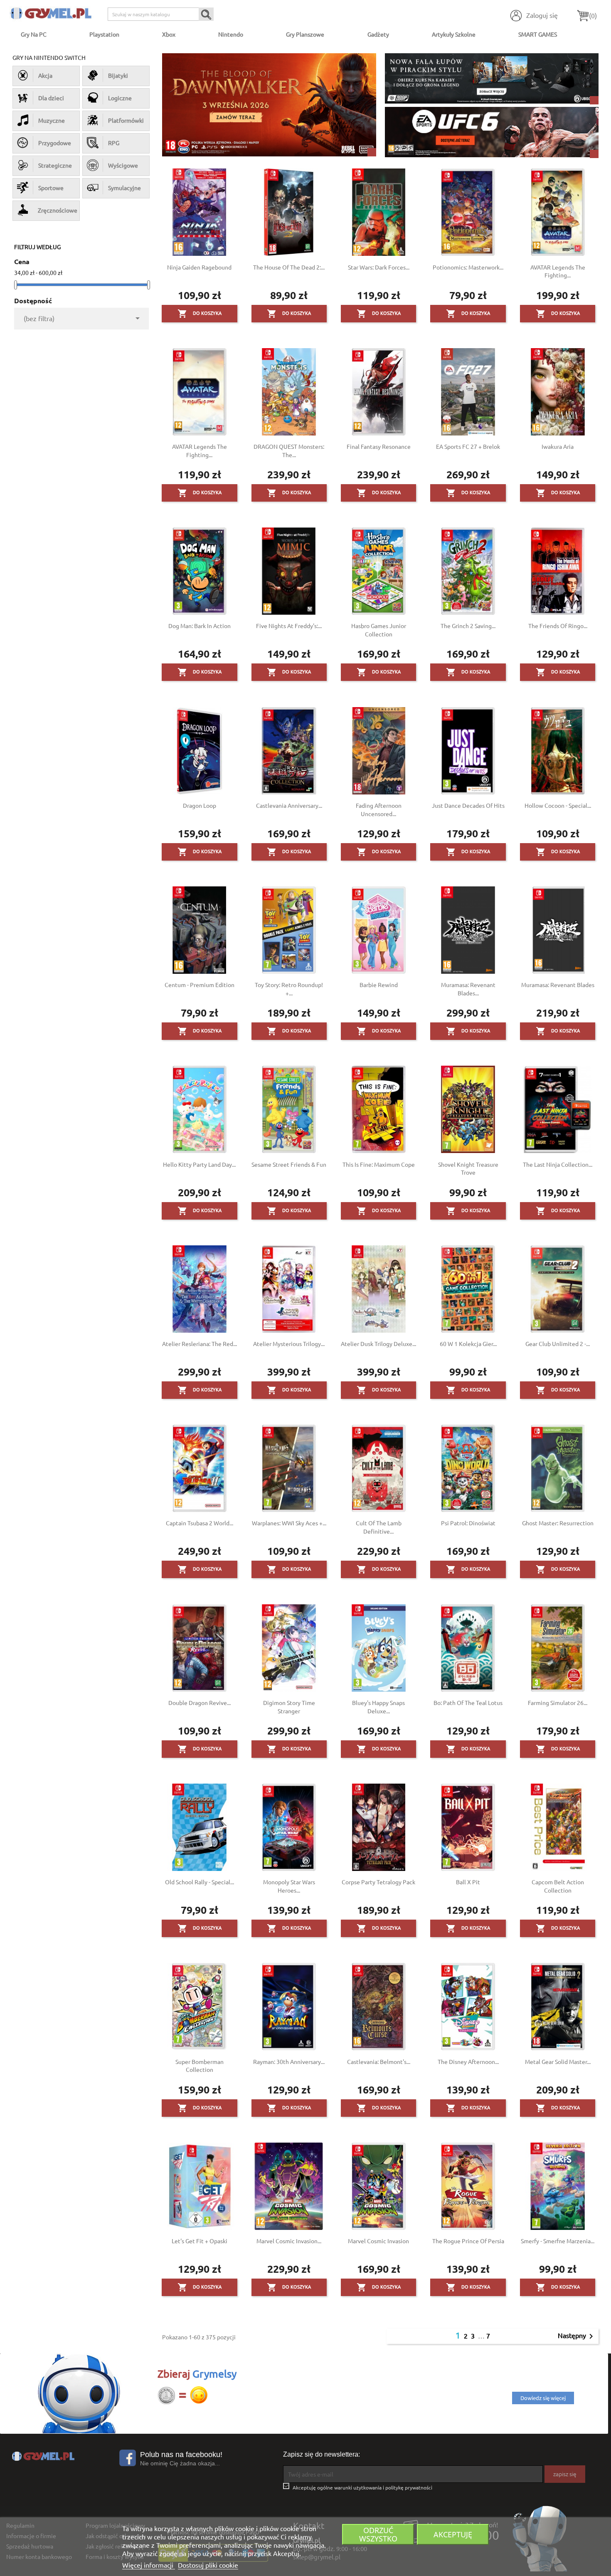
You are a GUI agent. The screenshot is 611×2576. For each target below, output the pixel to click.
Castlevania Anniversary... (289, 805)
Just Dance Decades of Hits (468, 805)
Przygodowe (55, 143)
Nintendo (231, 34)
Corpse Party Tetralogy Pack (378, 1882)
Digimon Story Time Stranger (289, 1707)
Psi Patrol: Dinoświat (468, 1523)
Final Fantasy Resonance (379, 446)
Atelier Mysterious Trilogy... (289, 1344)
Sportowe (51, 188)
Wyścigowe (123, 165)
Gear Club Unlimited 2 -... (558, 1344)
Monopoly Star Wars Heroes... (289, 1886)
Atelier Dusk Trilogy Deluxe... (378, 1344)
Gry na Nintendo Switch (49, 57)
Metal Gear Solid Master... (558, 2061)
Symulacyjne (124, 188)
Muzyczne (52, 120)
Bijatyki (118, 75)
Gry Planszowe (305, 34)
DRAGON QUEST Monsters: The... (289, 450)
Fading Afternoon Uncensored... (379, 809)
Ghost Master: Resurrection (558, 1523)
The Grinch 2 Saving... (468, 626)
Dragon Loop (200, 805)
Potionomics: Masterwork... (468, 267)
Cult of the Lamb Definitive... (379, 1527)
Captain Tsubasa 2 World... (200, 1523)
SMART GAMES (538, 34)
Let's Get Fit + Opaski (200, 2241)
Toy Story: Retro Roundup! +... (289, 989)
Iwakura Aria (558, 446)
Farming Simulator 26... (558, 1702)
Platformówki (126, 120)
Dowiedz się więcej (543, 2398)
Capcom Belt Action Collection (558, 1886)
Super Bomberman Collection (200, 2066)
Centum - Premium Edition (200, 985)
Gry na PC (34, 34)
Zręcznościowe (57, 210)
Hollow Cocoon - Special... (558, 805)
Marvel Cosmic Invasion (378, 2241)
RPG (114, 143)
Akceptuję (453, 2534)
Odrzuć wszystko (378, 2534)
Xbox (169, 34)
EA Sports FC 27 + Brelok (468, 446)
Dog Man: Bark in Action (200, 626)
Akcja (45, 75)
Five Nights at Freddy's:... (289, 626)
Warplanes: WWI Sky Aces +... (289, 1523)
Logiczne (120, 98)
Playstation (104, 34)
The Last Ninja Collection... (558, 1164)
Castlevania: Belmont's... (379, 2061)
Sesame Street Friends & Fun (289, 1164)
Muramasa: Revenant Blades (558, 985)
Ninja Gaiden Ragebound (199, 267)
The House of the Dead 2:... (289, 267)
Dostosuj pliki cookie (208, 2565)
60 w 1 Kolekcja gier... (468, 1344)
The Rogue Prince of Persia (468, 2241)
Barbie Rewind (379, 985)
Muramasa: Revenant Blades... (468, 989)
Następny (577, 2336)
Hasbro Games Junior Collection (379, 630)
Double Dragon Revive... (200, 1702)
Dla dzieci (51, 98)
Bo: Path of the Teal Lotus (468, 1702)
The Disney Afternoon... (468, 2061)
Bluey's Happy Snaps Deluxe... (378, 1707)
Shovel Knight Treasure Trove (468, 1168)
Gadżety (378, 34)
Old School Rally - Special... (200, 1882)
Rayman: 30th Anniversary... (289, 2061)
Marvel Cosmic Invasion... (289, 2241)
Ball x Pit (468, 1882)
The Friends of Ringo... (558, 626)
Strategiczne (55, 165)
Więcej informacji (149, 2565)
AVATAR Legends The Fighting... (558, 271)
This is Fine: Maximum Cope (379, 1164)
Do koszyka (200, 314)
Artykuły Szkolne (454, 34)
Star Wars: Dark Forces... (379, 267)
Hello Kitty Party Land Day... (199, 1164)
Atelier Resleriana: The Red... (200, 1344)
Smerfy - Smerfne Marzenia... (558, 2241)
